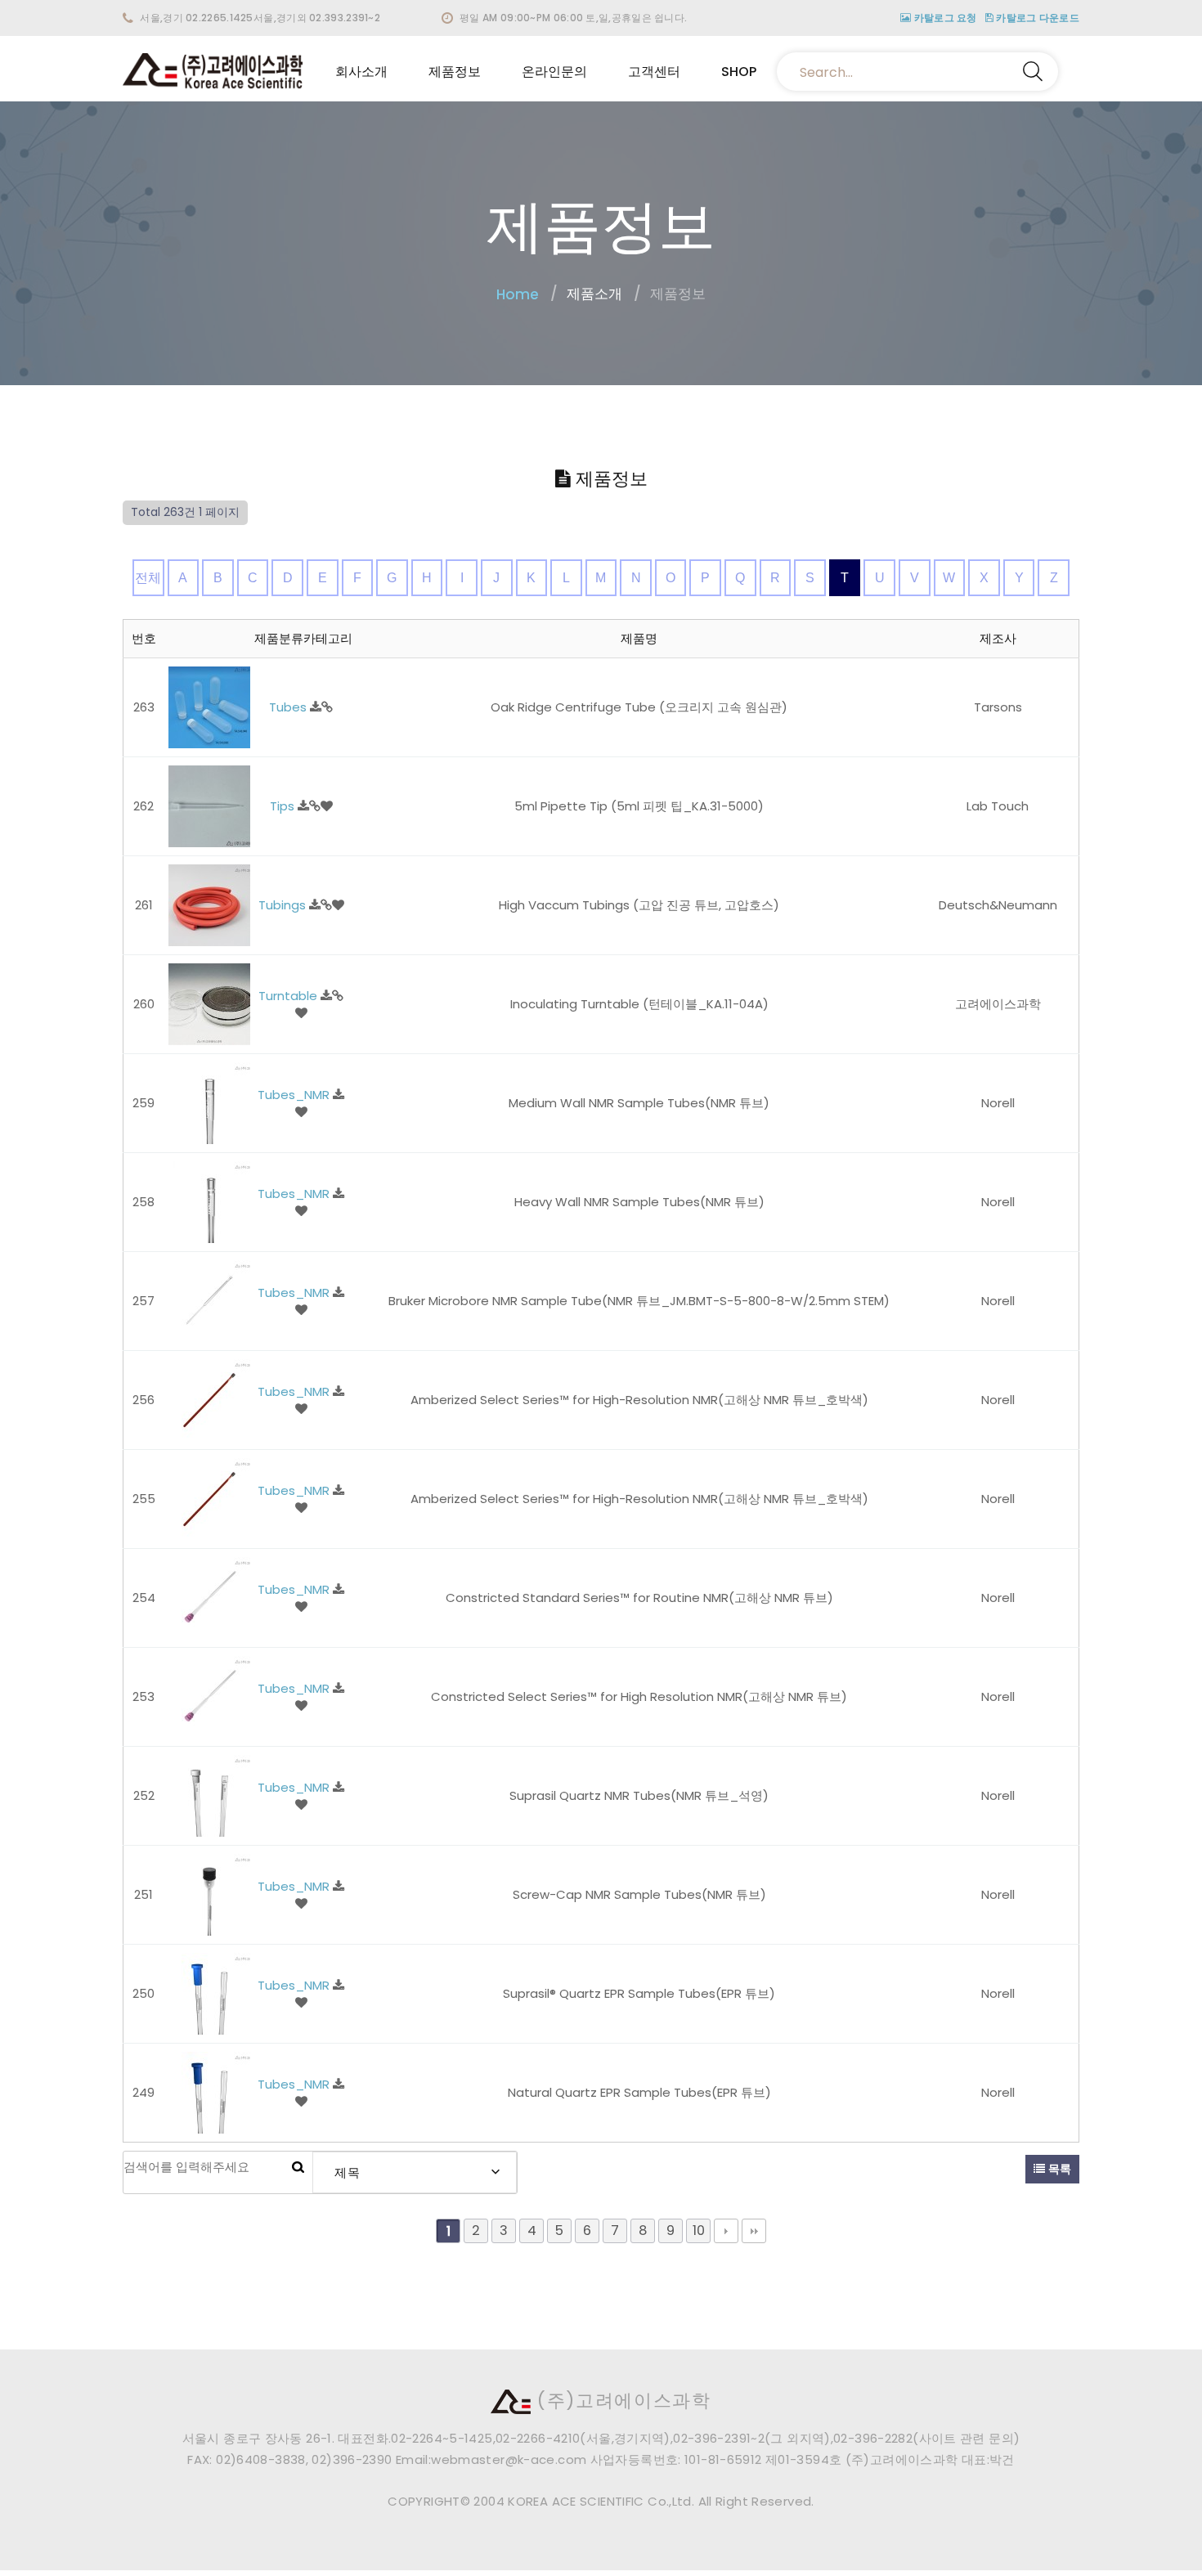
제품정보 (455, 72)
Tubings (284, 905)
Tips (284, 806)
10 (699, 2230)
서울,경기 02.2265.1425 (196, 18)
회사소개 (361, 72)
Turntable (289, 996)
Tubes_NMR (295, 1095)
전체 (148, 578)
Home (518, 294)
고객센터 (654, 72)
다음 (726, 2231)
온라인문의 (554, 72)
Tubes (289, 707)
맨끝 (754, 2231)
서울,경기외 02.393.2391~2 (317, 18)
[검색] (298, 2167)
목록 (1058, 2169)
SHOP (739, 72)
